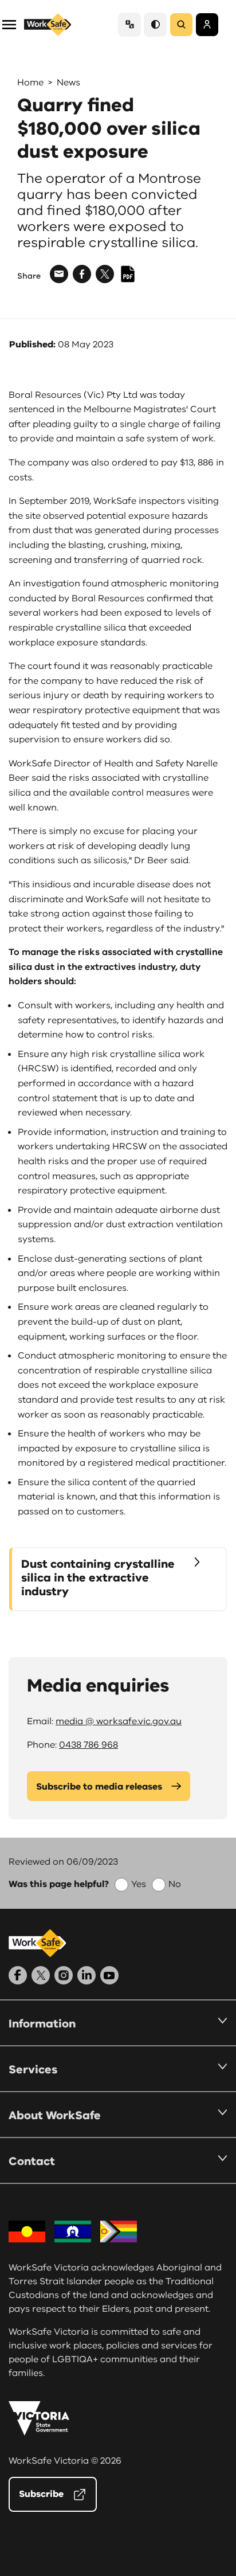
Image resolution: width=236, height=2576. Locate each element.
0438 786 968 (88, 1745)
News (68, 83)
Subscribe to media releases (99, 1787)
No (175, 1884)
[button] (9, 24)
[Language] (129, 24)
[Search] (181, 25)
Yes (139, 1884)
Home (30, 83)
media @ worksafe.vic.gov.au (119, 1721)
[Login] (207, 25)
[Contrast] (155, 24)
